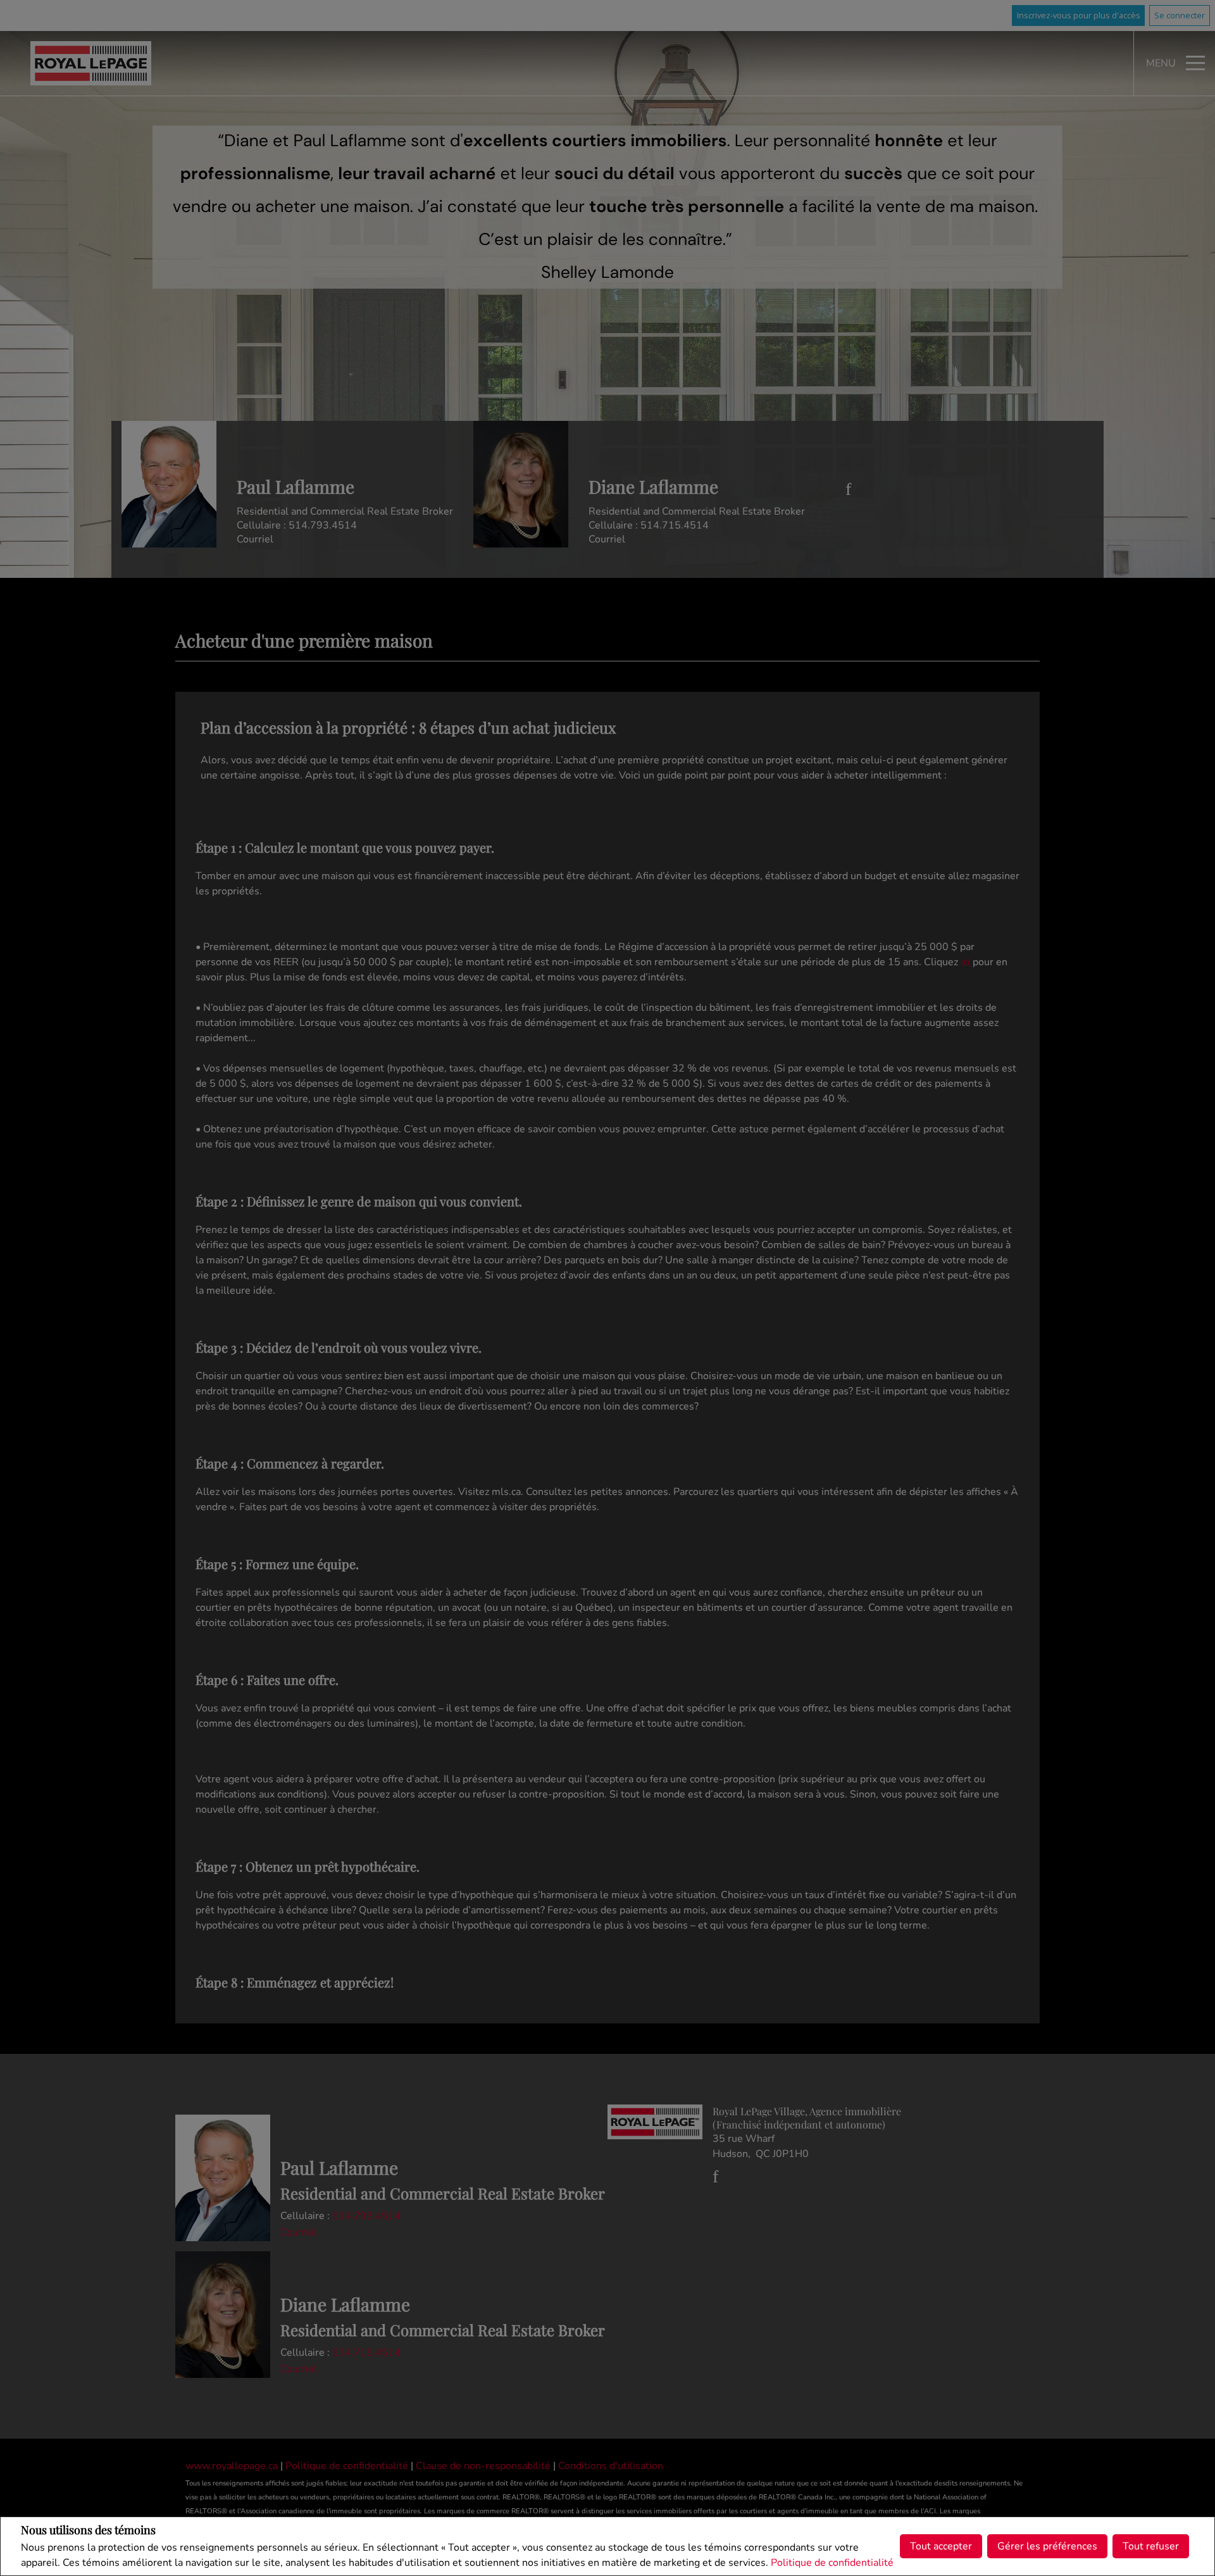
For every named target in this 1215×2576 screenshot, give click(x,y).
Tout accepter (941, 2546)
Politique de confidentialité (832, 2563)
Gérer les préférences (1047, 2546)
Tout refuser (1151, 2546)
